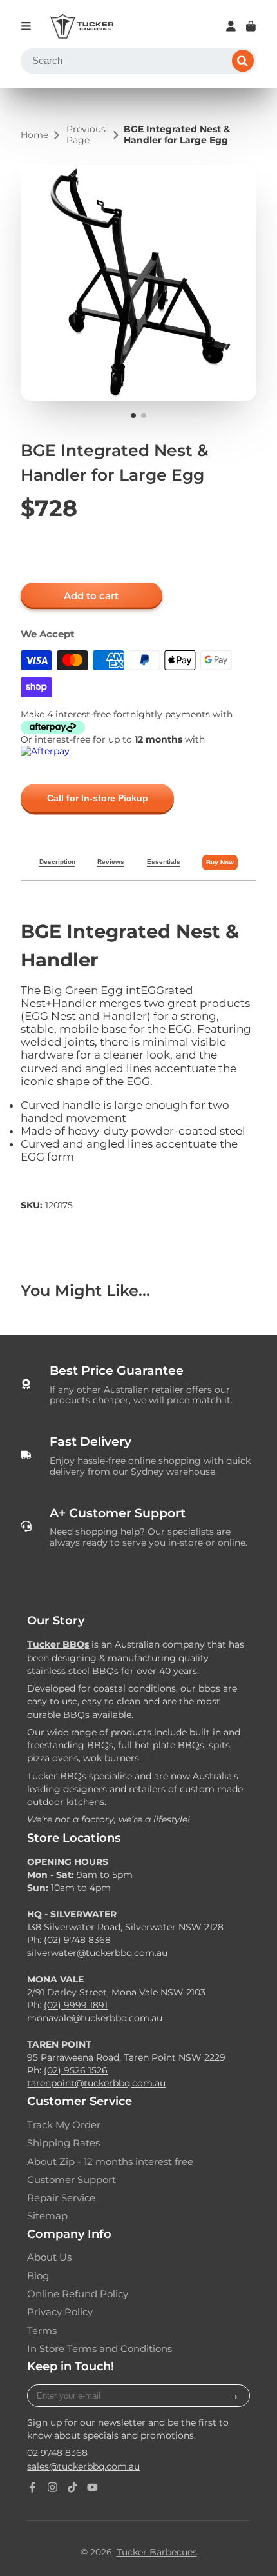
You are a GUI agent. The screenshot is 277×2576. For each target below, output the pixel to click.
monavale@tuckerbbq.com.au (95, 2018)
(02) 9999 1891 (76, 2005)
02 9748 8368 (57, 2453)
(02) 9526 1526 (76, 2070)
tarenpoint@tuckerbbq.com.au (96, 2083)
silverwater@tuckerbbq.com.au (97, 1953)
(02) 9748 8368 (77, 1940)
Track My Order (64, 2125)
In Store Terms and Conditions (100, 2349)
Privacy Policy (60, 2312)
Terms (42, 2331)
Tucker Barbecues (157, 2552)
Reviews (111, 862)
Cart (251, 26)
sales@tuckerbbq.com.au (83, 2466)
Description (57, 862)
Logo (82, 26)
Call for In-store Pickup (98, 798)
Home (34, 135)
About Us (49, 2257)
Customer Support (72, 2180)
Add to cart (91, 596)
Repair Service (61, 2198)
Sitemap (47, 2216)
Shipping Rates (63, 2143)
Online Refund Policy (78, 2294)
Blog (38, 2276)
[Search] (243, 61)
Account (231, 26)
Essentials (164, 862)
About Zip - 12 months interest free (110, 2162)
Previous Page (86, 135)
